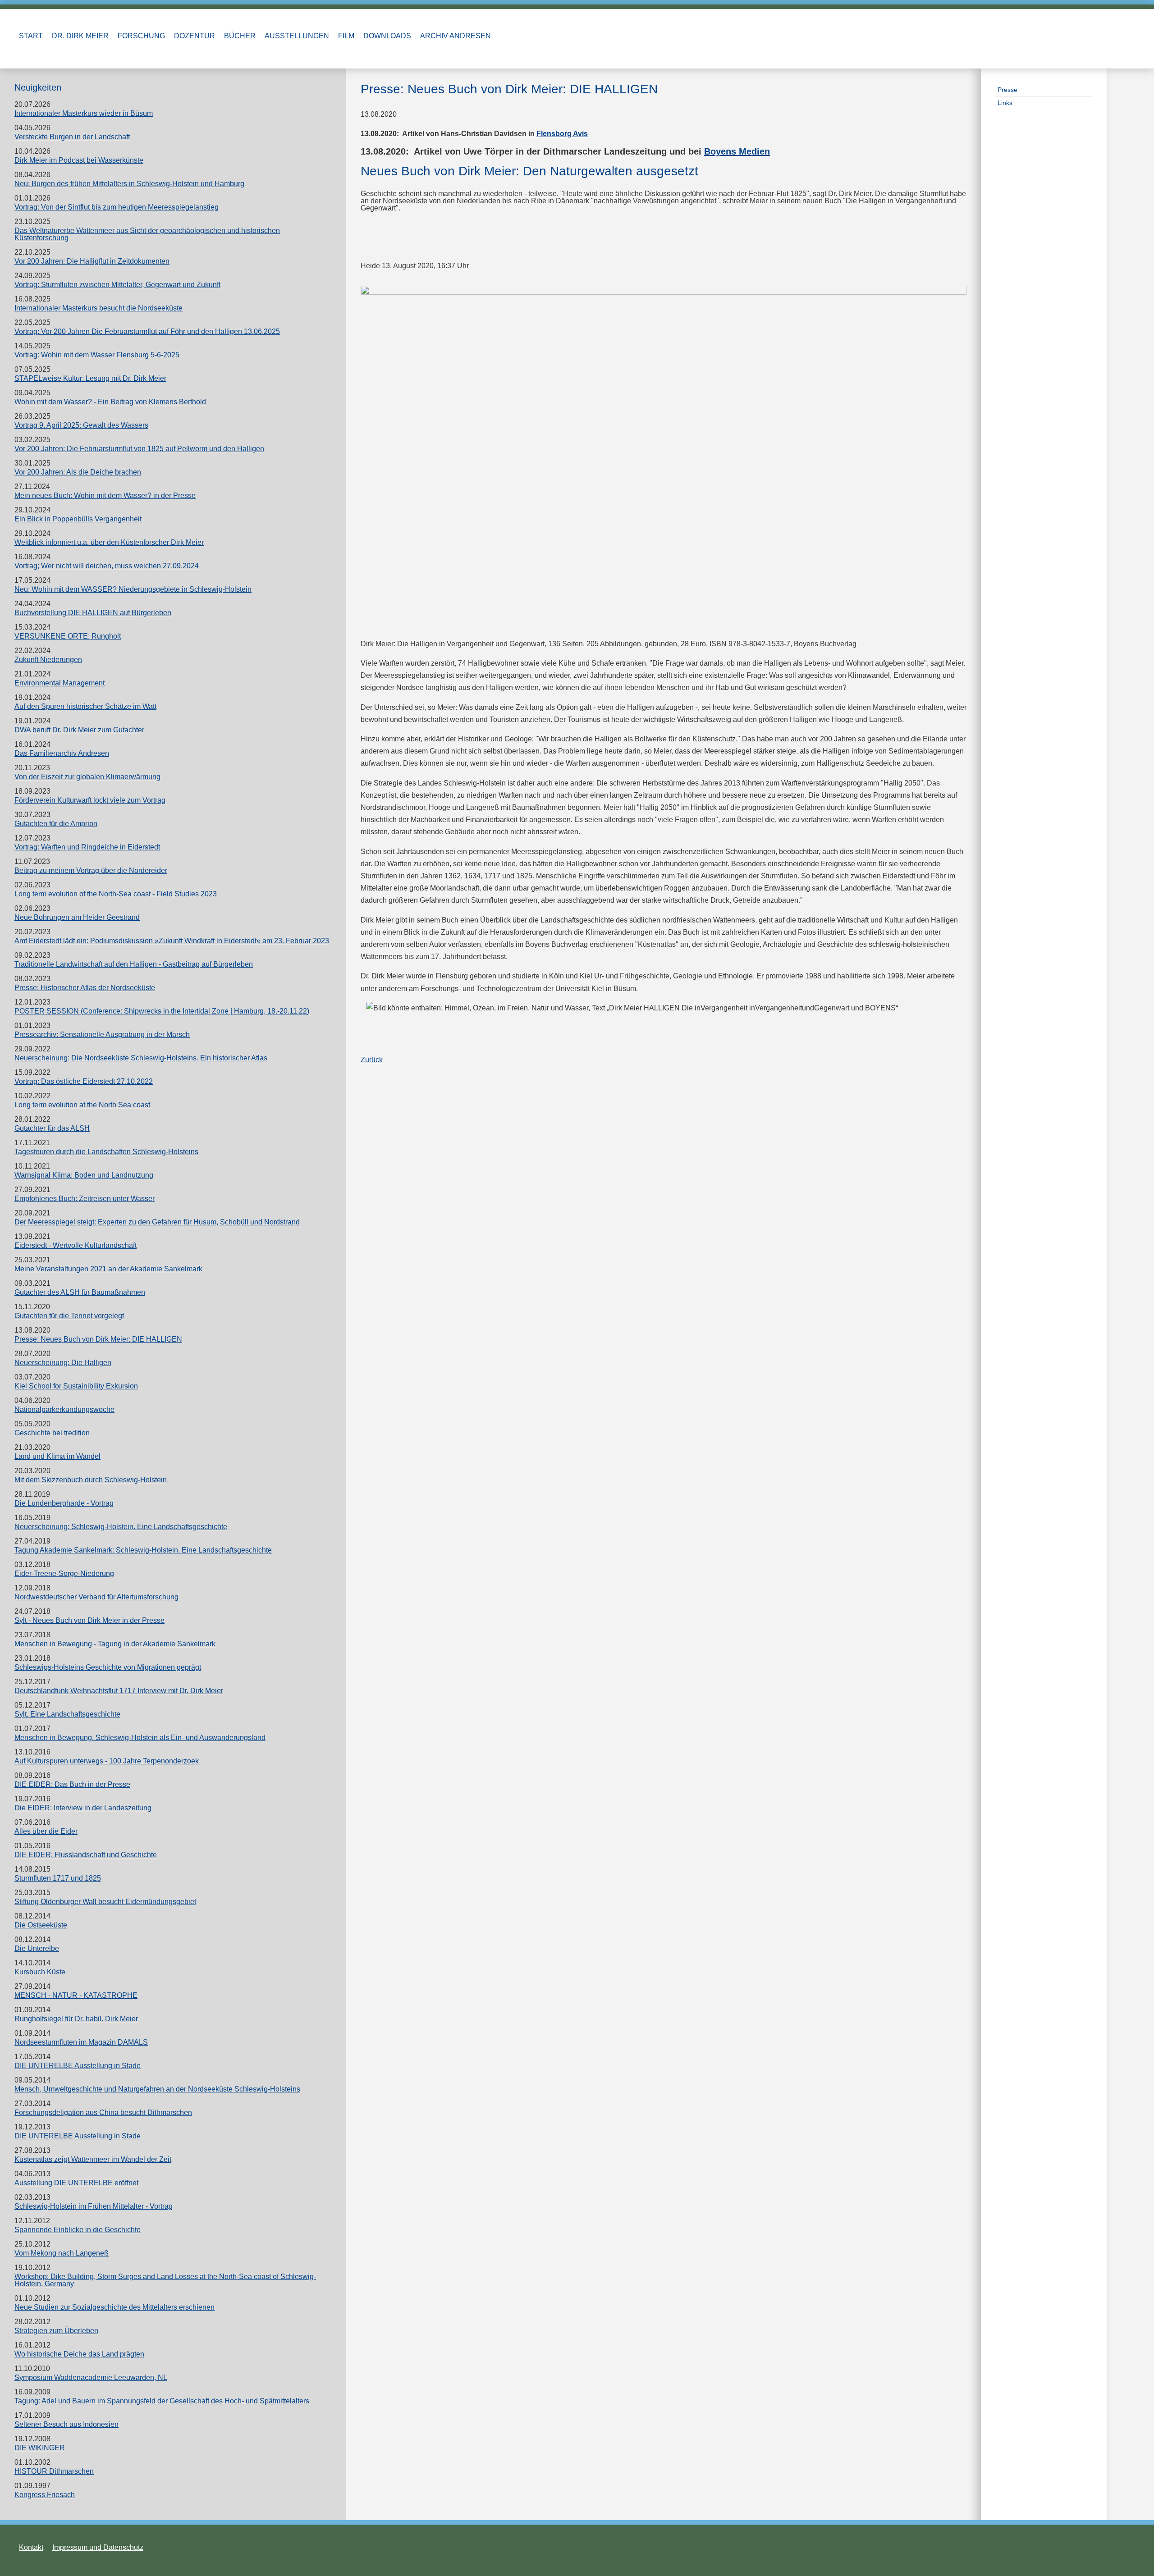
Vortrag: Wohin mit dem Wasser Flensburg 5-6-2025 (97, 355)
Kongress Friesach (45, 2495)
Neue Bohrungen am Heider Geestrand (77, 917)
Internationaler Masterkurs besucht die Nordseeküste (98, 308)
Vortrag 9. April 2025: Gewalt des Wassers (81, 425)
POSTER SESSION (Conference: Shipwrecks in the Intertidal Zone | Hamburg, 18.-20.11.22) (162, 1011)
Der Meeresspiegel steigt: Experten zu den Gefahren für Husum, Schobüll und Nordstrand (157, 1222)
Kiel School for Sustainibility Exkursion (76, 1386)
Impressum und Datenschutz (98, 2547)
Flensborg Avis (562, 134)
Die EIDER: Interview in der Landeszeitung (83, 1808)
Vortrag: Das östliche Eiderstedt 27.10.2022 (84, 1081)
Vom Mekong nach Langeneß (62, 2253)
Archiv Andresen (456, 36)
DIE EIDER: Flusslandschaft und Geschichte (86, 1855)
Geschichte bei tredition (52, 1433)
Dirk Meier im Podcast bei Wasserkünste (79, 160)
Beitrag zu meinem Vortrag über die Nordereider (91, 870)
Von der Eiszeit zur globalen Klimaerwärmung (87, 777)
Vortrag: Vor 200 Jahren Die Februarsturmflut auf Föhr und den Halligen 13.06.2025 (147, 331)
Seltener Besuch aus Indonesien (66, 2424)
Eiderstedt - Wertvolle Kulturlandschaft (76, 1245)
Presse (1007, 90)
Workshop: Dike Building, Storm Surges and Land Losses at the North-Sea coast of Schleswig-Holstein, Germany (165, 2280)
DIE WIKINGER (40, 2448)
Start (31, 36)
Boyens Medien (737, 151)
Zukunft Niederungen (48, 660)
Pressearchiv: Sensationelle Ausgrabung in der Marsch (102, 1035)
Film (346, 36)
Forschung (141, 36)
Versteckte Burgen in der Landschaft (72, 137)
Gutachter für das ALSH (52, 1128)
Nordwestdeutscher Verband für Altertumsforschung (96, 1597)
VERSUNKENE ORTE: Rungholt (68, 636)
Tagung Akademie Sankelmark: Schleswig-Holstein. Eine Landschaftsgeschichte (143, 1550)
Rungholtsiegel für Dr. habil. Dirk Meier (76, 2019)
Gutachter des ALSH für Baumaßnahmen (80, 1292)
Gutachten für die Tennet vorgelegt (69, 1316)
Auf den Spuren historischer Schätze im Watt (85, 706)
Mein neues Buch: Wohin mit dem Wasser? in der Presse (105, 496)
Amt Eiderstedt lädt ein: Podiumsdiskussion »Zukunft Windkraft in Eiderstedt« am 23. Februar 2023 (172, 941)
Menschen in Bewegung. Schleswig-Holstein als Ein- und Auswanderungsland (140, 1738)
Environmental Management (60, 683)
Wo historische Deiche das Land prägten (79, 2354)
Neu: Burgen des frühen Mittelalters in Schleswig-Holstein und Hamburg (129, 184)
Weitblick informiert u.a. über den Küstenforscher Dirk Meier (109, 542)
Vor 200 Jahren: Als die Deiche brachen (78, 472)
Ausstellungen (297, 36)
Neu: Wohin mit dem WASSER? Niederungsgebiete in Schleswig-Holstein (133, 589)
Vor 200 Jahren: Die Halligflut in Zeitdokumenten (92, 261)
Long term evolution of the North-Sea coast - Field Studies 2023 (116, 894)
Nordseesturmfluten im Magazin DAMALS (81, 2042)
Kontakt (31, 2547)
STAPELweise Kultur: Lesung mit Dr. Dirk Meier (90, 378)
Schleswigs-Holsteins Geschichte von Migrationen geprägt (108, 1667)
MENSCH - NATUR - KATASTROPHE (76, 1995)
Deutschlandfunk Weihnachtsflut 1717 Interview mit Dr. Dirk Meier (119, 1691)
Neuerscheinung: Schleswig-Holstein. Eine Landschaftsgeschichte (121, 1527)
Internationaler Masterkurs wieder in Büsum (84, 113)
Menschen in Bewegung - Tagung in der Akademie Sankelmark (115, 1644)
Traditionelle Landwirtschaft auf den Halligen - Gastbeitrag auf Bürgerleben (134, 964)
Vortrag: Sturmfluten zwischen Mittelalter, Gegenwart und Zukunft (117, 285)
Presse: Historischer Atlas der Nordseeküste (85, 988)
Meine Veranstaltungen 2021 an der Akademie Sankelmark (108, 1269)
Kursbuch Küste (40, 1972)
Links (1005, 103)
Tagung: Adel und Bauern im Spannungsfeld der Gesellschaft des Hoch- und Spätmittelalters (162, 2401)
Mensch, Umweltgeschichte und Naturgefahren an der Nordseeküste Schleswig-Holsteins (157, 2089)
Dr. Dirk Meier (80, 36)
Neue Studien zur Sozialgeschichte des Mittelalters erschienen (114, 2307)
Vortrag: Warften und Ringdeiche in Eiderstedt (87, 847)
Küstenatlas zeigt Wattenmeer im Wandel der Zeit (93, 2159)
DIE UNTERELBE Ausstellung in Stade (78, 2066)
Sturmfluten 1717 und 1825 (58, 1878)
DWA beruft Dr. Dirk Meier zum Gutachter (79, 730)
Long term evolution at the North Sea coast (82, 1105)
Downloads (387, 36)
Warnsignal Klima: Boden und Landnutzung (84, 1175)
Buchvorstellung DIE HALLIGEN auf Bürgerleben (93, 613)
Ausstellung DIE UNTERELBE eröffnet (76, 2183)
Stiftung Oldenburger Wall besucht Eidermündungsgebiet (105, 1902)
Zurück (372, 1060)
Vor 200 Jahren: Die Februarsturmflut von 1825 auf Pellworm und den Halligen (139, 449)
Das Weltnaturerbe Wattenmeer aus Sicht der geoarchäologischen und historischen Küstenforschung (147, 234)
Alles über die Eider (46, 1831)
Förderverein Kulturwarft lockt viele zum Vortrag (90, 800)
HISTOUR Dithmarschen (54, 2471)
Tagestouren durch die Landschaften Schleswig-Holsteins (106, 1152)
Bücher (240, 36)
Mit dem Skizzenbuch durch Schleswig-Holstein (91, 1480)
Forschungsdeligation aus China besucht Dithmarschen (103, 2112)
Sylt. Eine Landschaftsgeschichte (67, 1714)
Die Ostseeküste (41, 1925)
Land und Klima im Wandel (57, 1456)
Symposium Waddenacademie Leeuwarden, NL (91, 2377)
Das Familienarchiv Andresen (62, 753)
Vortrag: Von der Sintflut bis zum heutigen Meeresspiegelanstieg (117, 207)
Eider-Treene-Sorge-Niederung (64, 1573)
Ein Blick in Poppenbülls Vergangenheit (78, 519)
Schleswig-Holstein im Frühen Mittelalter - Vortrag (94, 2206)
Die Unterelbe (37, 1948)
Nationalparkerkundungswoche (64, 1409)
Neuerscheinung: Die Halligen (63, 1363)
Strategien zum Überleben (56, 2331)
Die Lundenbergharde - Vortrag (64, 1503)
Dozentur (195, 36)
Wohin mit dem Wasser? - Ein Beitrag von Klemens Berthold (110, 402)
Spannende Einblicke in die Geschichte (78, 2230)
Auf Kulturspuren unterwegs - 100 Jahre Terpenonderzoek (107, 1761)
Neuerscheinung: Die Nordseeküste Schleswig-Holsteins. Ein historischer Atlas (141, 1058)
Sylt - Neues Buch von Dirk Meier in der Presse (89, 1620)
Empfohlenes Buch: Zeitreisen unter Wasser (85, 1199)
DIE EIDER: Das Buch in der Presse (72, 1784)
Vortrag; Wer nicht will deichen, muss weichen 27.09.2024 (107, 566)
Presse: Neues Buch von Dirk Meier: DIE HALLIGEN (98, 1339)
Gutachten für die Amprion (56, 824)
